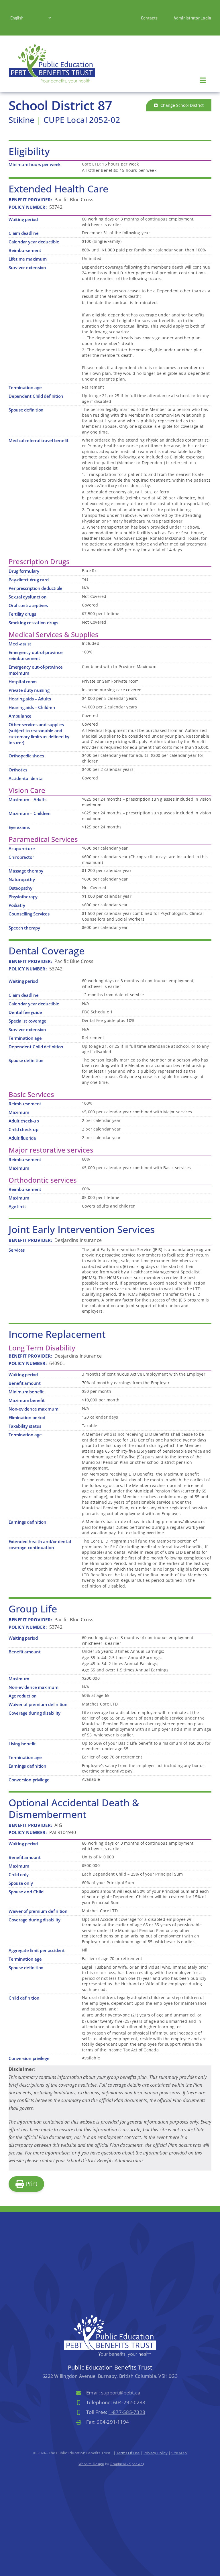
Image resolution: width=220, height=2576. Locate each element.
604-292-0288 (129, 2402)
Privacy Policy (156, 2453)
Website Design (91, 2464)
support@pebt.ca (121, 2393)
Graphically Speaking (127, 2464)
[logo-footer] (110, 2317)
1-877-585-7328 (127, 2412)
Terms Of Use (128, 2453)
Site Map (179, 2453)
